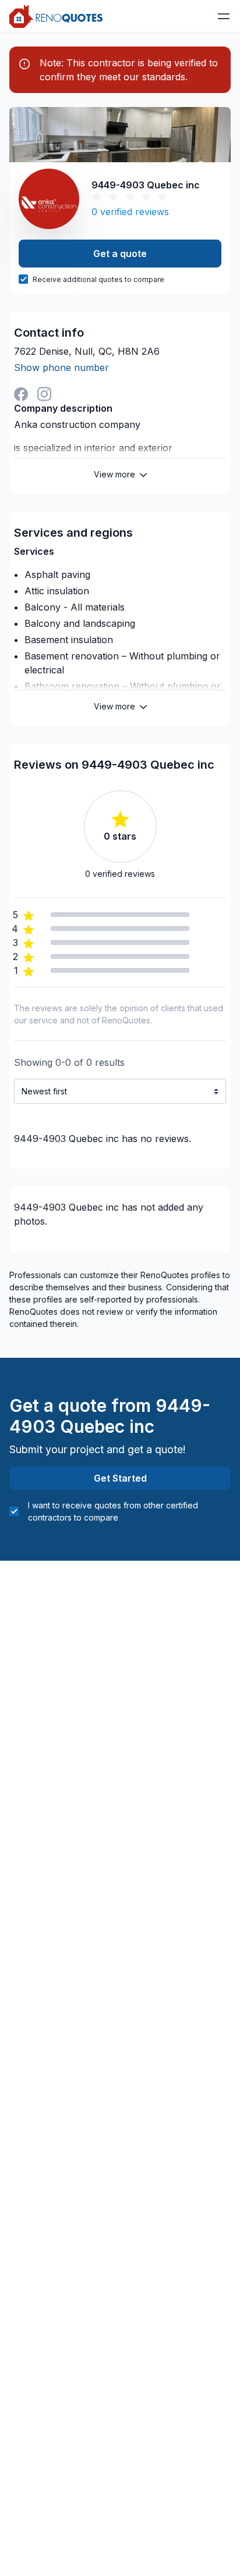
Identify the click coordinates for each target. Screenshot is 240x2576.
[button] (224, 16)
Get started (120, 1478)
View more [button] (114, 474)
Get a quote (120, 254)
